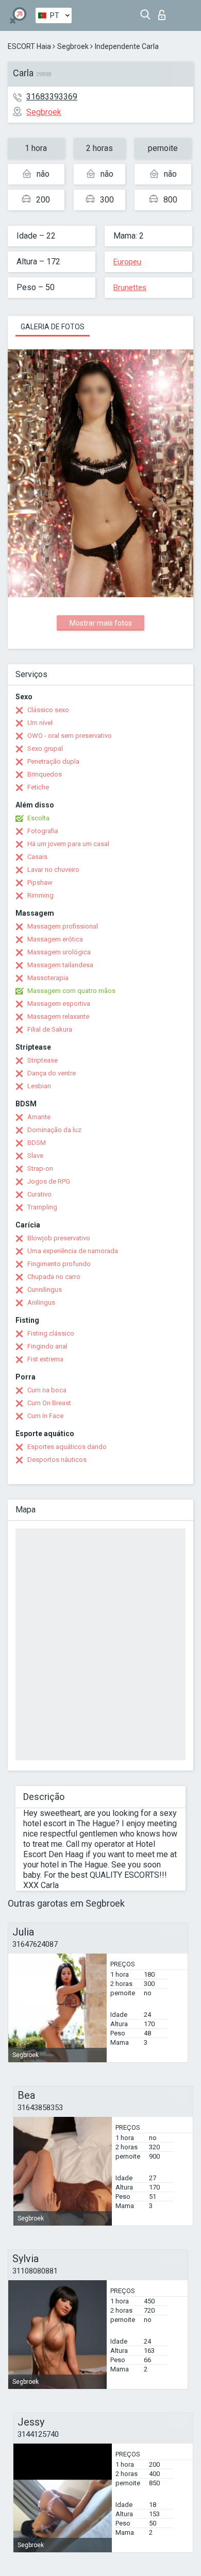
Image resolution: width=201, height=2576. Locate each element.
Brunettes (130, 288)
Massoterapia (48, 978)
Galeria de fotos (53, 327)
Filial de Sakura (50, 1029)
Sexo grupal (45, 748)
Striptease (43, 1060)
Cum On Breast (49, 1403)
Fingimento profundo (59, 1264)
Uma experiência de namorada (73, 1251)
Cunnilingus (45, 1290)
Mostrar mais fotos (101, 623)
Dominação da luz (54, 1130)
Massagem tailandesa (60, 965)
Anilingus (41, 1302)
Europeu (127, 262)
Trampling (42, 1207)
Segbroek (73, 46)
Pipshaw (40, 882)
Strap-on (40, 1168)
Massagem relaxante (58, 1016)
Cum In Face (45, 1416)
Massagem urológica (59, 952)
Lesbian (39, 1086)
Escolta (38, 818)
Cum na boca (47, 1390)
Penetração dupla (53, 761)
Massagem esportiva (59, 1004)
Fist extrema (45, 1359)
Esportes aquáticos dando (67, 1447)
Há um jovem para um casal (68, 844)
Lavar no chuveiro (53, 870)
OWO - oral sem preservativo (70, 736)
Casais (37, 857)
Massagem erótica (55, 939)
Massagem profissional (63, 926)
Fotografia (43, 831)
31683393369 (52, 97)
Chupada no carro (54, 1277)
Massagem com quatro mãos (71, 991)
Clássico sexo (48, 710)
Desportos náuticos (57, 1460)
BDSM (37, 1143)
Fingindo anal (47, 1346)
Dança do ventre (52, 1073)
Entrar (164, 12)
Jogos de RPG (49, 1181)
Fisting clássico (51, 1333)
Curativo (39, 1194)
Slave (35, 1156)
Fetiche (38, 787)
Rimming (40, 895)
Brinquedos (45, 774)
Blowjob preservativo (59, 1238)
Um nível (40, 723)
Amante (39, 1117)
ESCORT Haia (29, 46)
